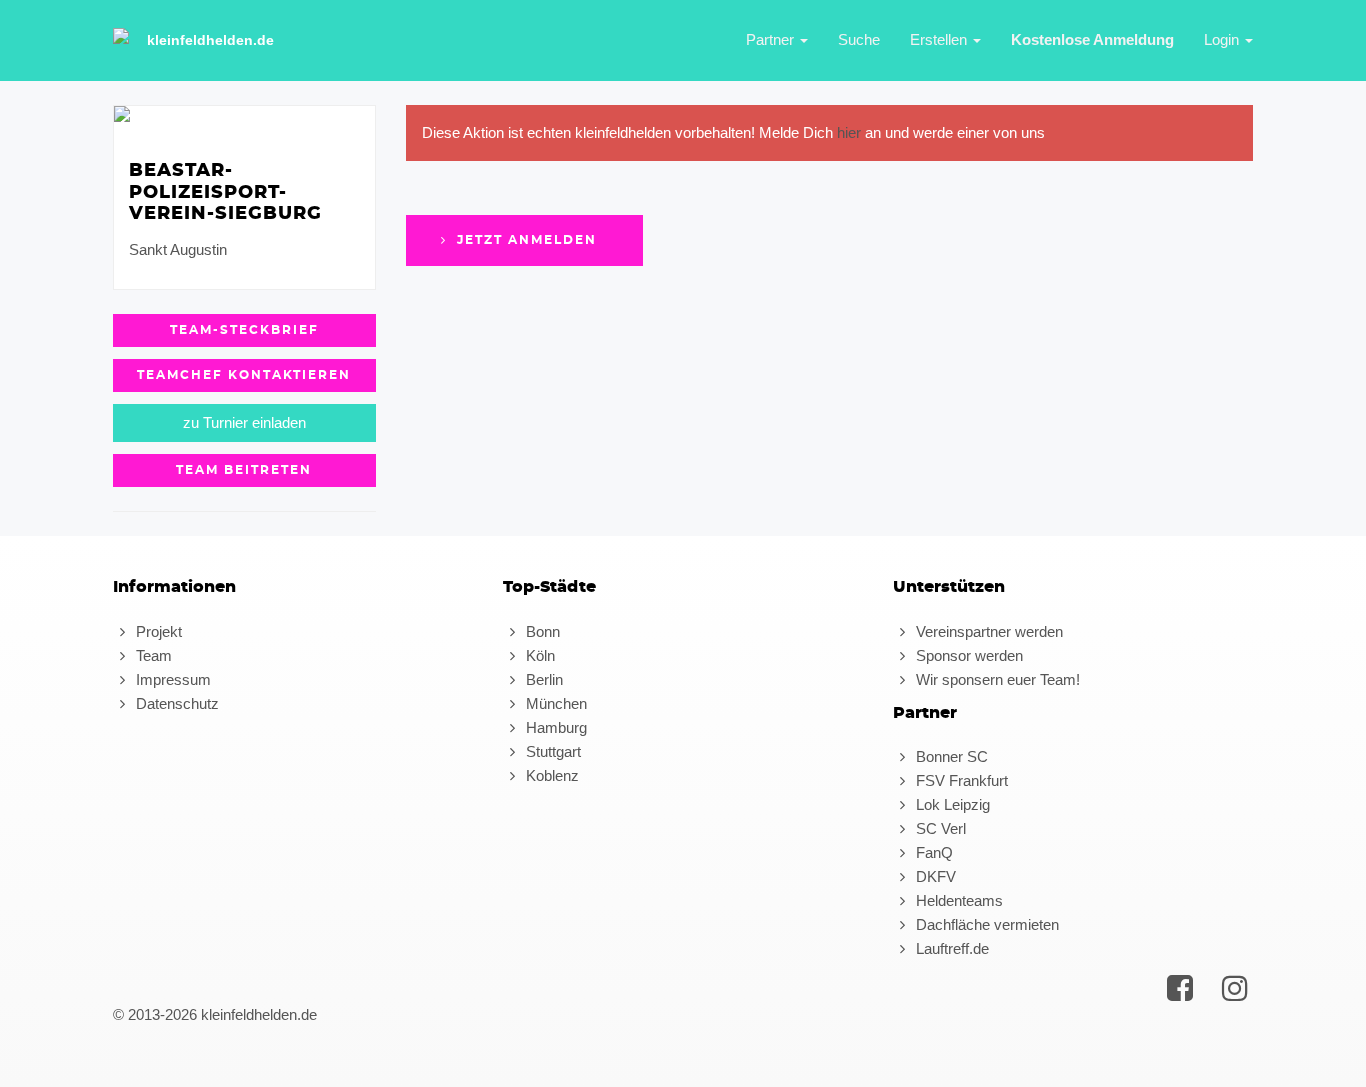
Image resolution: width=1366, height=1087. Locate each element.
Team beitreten (244, 470)
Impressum (171, 679)
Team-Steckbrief (244, 330)
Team (152, 655)
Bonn (541, 631)
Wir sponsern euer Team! (996, 679)
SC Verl (939, 828)
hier (849, 132)
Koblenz (550, 775)
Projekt (157, 631)
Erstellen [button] (940, 39)
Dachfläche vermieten (985, 924)
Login (1223, 39)
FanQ (932, 852)
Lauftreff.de (950, 948)
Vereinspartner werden (987, 631)
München (554, 703)
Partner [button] (772, 39)
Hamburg (554, 727)
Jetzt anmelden (524, 240)
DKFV (934, 876)
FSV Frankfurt (960, 780)
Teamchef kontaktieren (244, 375)
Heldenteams (957, 900)
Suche (859, 39)
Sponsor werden (967, 655)
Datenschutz (175, 703)
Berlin (542, 679)
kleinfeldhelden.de (210, 40)
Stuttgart (551, 751)
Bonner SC (950, 756)
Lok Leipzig (951, 804)
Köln (538, 655)
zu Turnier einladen (244, 422)
